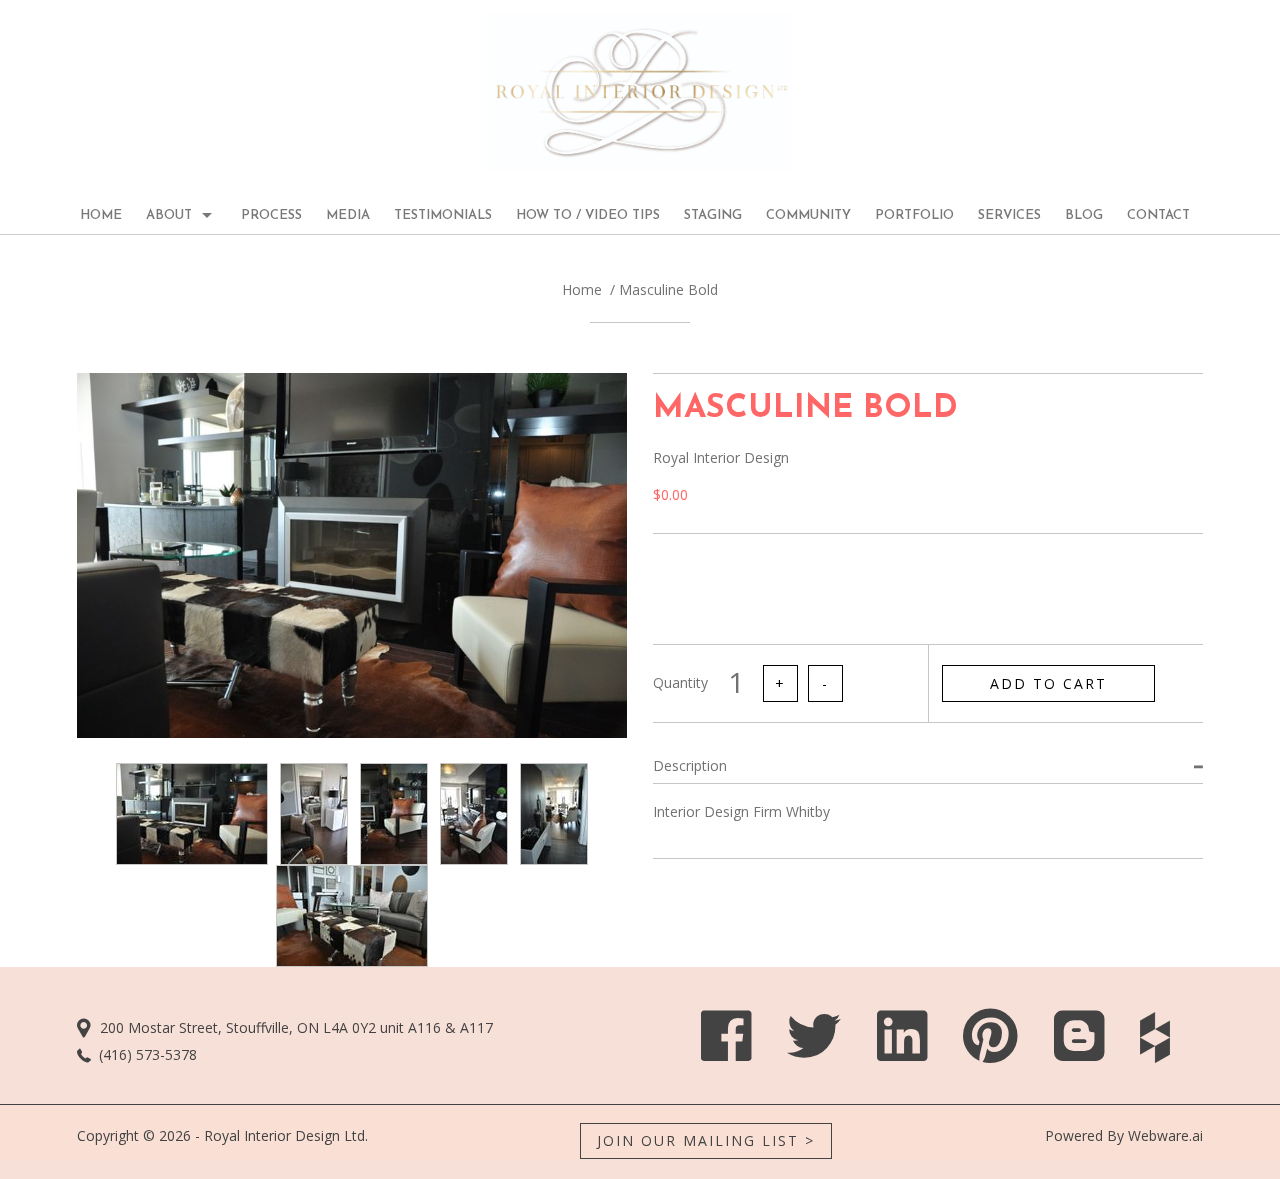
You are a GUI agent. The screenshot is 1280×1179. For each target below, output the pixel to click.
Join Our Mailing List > (706, 1140)
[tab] (928, 765)
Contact (1158, 215)
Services (1009, 215)
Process (271, 215)
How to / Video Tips (588, 215)
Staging (713, 215)
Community (808, 215)
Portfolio (914, 215)
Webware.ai (1165, 1135)
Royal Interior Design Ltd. (286, 1135)
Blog (1084, 215)
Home (582, 289)
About (169, 215)
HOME (101, 215)
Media (348, 215)
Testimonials (443, 215)
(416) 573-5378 (148, 1054)
